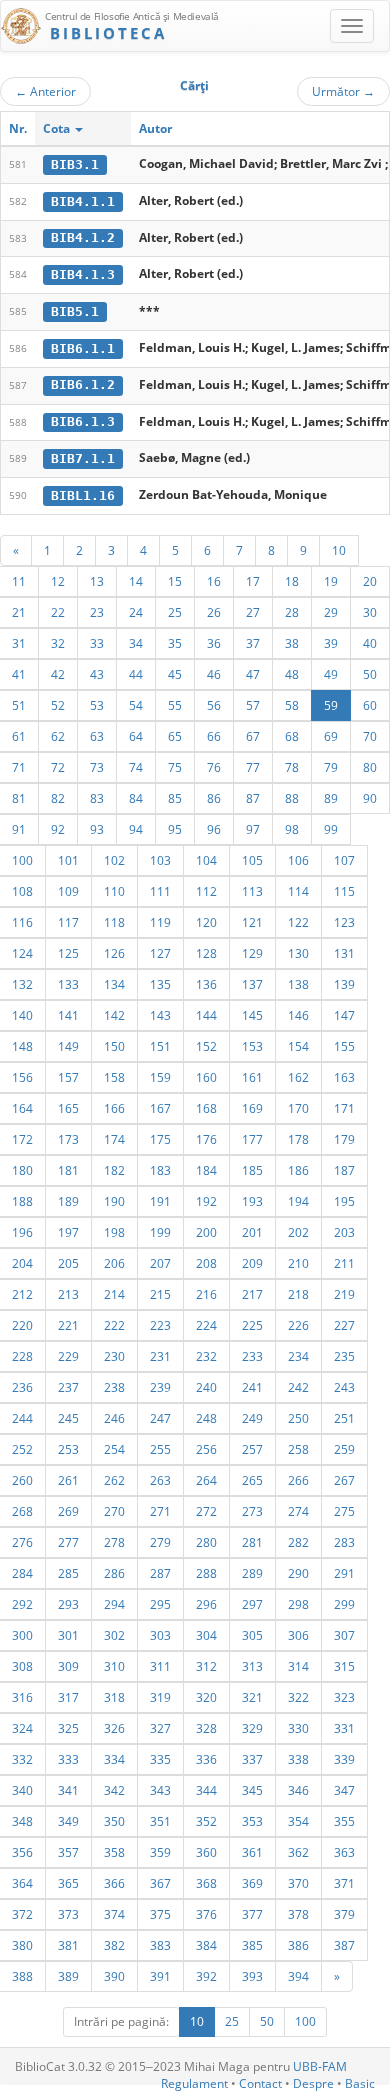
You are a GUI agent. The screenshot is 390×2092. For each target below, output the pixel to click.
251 (344, 1418)
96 (214, 829)
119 (160, 922)
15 (175, 581)
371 (344, 1883)
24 (136, 612)
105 (252, 860)
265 (252, 1480)
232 (206, 1356)
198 (114, 1232)
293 (68, 1604)
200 (206, 1232)
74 (136, 767)
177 (252, 1139)
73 (97, 767)
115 (344, 891)
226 (298, 1325)
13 (97, 581)
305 (252, 1635)
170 (298, 1108)
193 (252, 1201)
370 (298, 1883)
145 (252, 1015)
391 (160, 1976)
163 (344, 1077)
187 (344, 1170)
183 (160, 1170)
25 (175, 612)
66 (214, 736)
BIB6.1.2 (83, 384)
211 (344, 1263)
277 (68, 1542)
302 (114, 1635)
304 (206, 1635)
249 (252, 1418)
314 (298, 1666)
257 (252, 1449)
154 (298, 1046)
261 (68, 1480)
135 (160, 984)
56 (214, 705)
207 (160, 1263)
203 (344, 1232)
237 (68, 1387)
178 (298, 1139)
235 (344, 1356)
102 (114, 860)
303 (160, 1635)
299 (344, 1604)
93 (97, 829)
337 (252, 1759)
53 (97, 705)
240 (206, 1387)
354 (298, 1821)
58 (292, 705)
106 (298, 860)
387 (344, 1945)
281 (252, 1542)
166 (114, 1108)
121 (252, 922)
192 (206, 1201)
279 (160, 1542)
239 (160, 1387)
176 (206, 1139)
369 (252, 1883)
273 (252, 1511)
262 (114, 1480)
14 (136, 581)
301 (68, 1635)
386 (298, 1945)
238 (114, 1387)
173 (68, 1139)
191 (160, 1201)
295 (160, 1604)
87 (253, 798)
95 (175, 829)
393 (252, 1976)
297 (252, 1604)
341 (68, 1790)
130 (298, 953)
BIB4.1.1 (83, 201)
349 (68, 1821)
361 (252, 1852)
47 (253, 674)
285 (68, 1573)
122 (298, 922)
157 (68, 1077)
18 (292, 581)
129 (252, 953)
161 (252, 1077)
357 (68, 1852)
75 (175, 767)
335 (160, 1759)
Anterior (45, 91)
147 (344, 1015)
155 (344, 1046)
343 (160, 1790)
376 (206, 1914)
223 (160, 1325)
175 (160, 1139)
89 (331, 798)
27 (253, 612)
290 (298, 1573)
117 (68, 922)
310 (114, 1666)
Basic (360, 2083)
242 (298, 1387)
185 (252, 1170)
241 (252, 1387)
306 (298, 1635)
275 (344, 1511)
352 (206, 1821)
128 (206, 953)
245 (68, 1418)
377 (252, 1914)
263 (160, 1480)
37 (253, 643)
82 (58, 798)
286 (114, 1573)
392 (206, 1976)
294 (114, 1604)
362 (298, 1852)
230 (114, 1356)
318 (114, 1697)
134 (114, 984)
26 (214, 612)
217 (252, 1294)
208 (206, 1263)
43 (97, 674)
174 (114, 1139)
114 (298, 891)
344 (206, 1790)
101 (68, 860)
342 (114, 1790)
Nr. (18, 128)
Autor (155, 128)
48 (292, 674)
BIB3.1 (75, 164)
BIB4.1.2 (83, 237)
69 (331, 736)
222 (114, 1325)
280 (206, 1542)
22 (58, 612)
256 (206, 1449)
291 (344, 1573)
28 (292, 612)
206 (114, 1263)
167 (160, 1108)
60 (370, 705)
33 (97, 643)
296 (206, 1604)
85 (175, 798)
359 (160, 1852)
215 (160, 1294)
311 (160, 1666)
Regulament (194, 2083)
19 (331, 581)
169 (252, 1108)
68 (292, 736)
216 (206, 1294)
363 (344, 1852)
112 (206, 891)
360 (206, 1852)
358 (114, 1852)
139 (344, 984)
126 (114, 953)
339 (344, 1759)
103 (160, 860)
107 (344, 860)
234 (298, 1356)
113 (252, 891)
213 (68, 1294)
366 (114, 1883)
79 (331, 767)
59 (331, 705)
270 (114, 1511)
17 (253, 581)
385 (252, 1945)
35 (175, 643)
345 (252, 1790)
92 (58, 829)
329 (252, 1728)
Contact (260, 2083)
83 (97, 798)
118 (114, 922)
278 (114, 1542)
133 (68, 984)
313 (252, 1666)
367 (160, 1883)
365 (68, 1883)
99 (331, 829)
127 (160, 953)
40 (370, 643)
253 (68, 1449)
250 (298, 1418)
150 (114, 1046)
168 (206, 1108)
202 (298, 1232)
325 (68, 1728)
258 (298, 1449)
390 (114, 1976)
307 (344, 1635)
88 (292, 798)
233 (252, 1356)
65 (175, 736)
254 (114, 1449)
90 (370, 798)
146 (298, 1015)
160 (206, 1077)
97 (253, 829)
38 (292, 643)
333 (68, 1759)
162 (298, 1077)
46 (214, 674)
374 (114, 1914)
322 (298, 1697)
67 (253, 736)
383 (160, 1945)
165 (68, 1108)
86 (214, 798)
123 (344, 922)
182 (114, 1170)
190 (114, 1201)
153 (252, 1046)
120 (206, 922)
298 (298, 1604)
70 (370, 736)
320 (206, 1697)
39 (331, 643)
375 (160, 1914)
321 (252, 1697)
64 (136, 736)
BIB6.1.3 (83, 421)
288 (206, 1573)
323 (344, 1697)
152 (206, 1046)
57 (253, 705)
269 (68, 1511)
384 (206, 1945)
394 (298, 1976)
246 (114, 1418)
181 (68, 1170)
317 (68, 1697)
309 (68, 1666)
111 (160, 891)
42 (58, 674)
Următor (343, 91)
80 (370, 767)
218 (298, 1294)
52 (58, 705)
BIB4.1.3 (83, 274)
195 (344, 1201)
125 (68, 953)
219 (344, 1294)
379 (344, 1914)
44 (136, 674)
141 (68, 1015)
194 (298, 1201)
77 (253, 767)
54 (136, 705)
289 (252, 1573)
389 (68, 1976)
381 (68, 1945)
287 (160, 1573)
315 (344, 1666)
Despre (313, 2083)
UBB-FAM (320, 2066)
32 (58, 643)
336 (206, 1759)
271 (160, 1511)
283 (344, 1542)
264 (206, 1480)
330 (298, 1728)
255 (160, 1449)
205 (68, 1263)
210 (298, 1263)
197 (68, 1232)
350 (114, 1821)
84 (136, 798)
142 (114, 1015)
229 (68, 1356)
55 (175, 705)
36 (214, 643)
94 (136, 829)
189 (68, 1201)
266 (298, 1480)
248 (206, 1418)
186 (298, 1170)
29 (331, 612)
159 (160, 1077)
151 (160, 1046)
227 (344, 1325)
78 (292, 767)
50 (370, 674)
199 (160, 1232)
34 (136, 643)
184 (206, 1170)
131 (344, 953)
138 (298, 984)
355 (344, 1821)
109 (68, 891)
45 (175, 674)
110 (114, 891)
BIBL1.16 (83, 495)
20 (370, 581)
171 (344, 1108)
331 (344, 1728)
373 (68, 1914)
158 (114, 1077)
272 (206, 1511)
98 (292, 829)
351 (160, 1821)
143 (160, 1015)
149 (68, 1046)
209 (252, 1263)
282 (298, 1542)
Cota (58, 128)
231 (160, 1356)
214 (114, 1294)
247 (160, 1418)
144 (206, 1015)
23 (97, 612)
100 (305, 2021)
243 (344, 1387)
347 (344, 1790)
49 (331, 674)
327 (160, 1728)
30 (370, 612)
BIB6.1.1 (83, 348)
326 (114, 1728)
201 (252, 1232)
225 (252, 1325)
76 (214, 767)
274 (298, 1511)
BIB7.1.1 (83, 458)
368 (206, 1883)
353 (252, 1821)
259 (344, 1449)
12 (58, 581)
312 (206, 1666)
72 (58, 767)
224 (206, 1325)
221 (68, 1325)
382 (114, 1945)
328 (206, 1728)
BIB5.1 (75, 311)
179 (344, 1139)
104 (206, 860)
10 (339, 550)
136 (206, 984)
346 (298, 1790)
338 (298, 1759)
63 (97, 736)
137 (252, 984)
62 (58, 736)
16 (214, 581)
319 (160, 1697)
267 (344, 1480)
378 (298, 1914)
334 (114, 1759)
